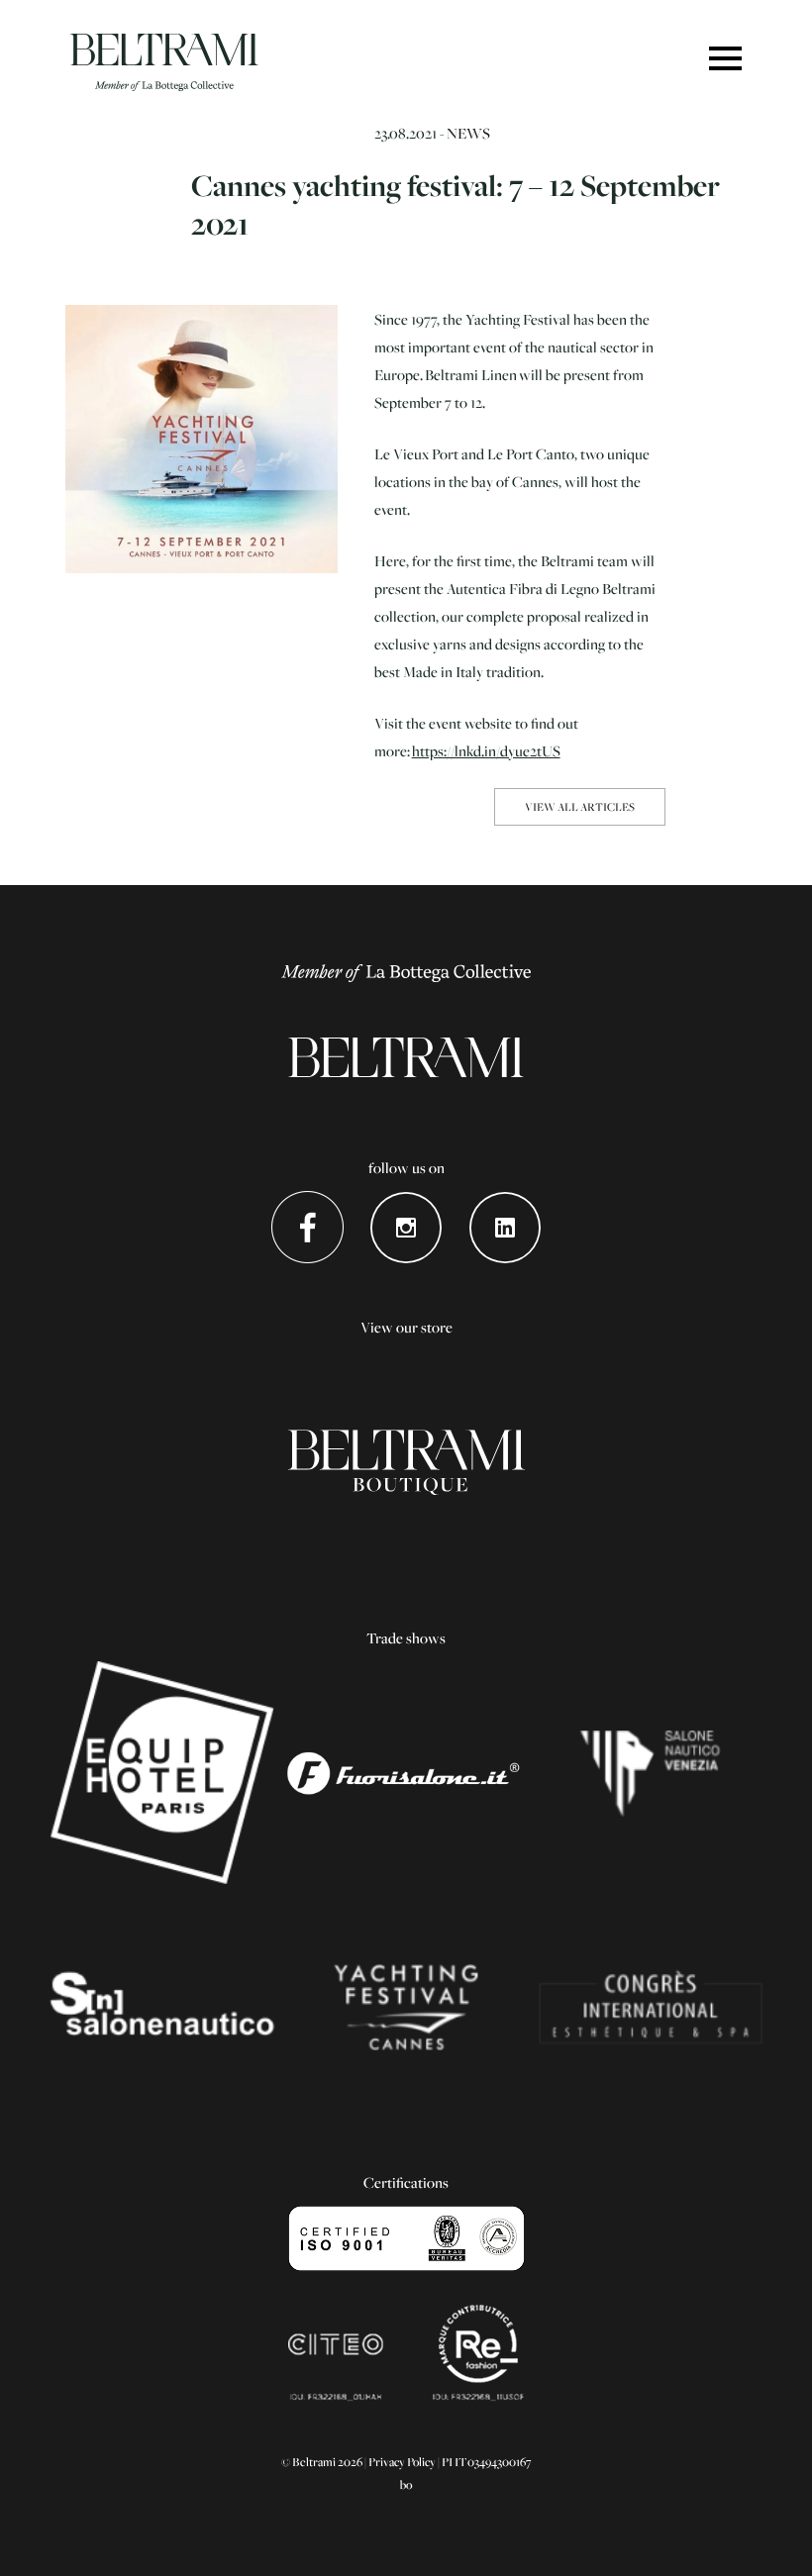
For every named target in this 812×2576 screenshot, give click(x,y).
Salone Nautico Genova (162, 2007)
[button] (725, 60)
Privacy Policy (402, 2462)
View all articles (580, 806)
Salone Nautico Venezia (650, 1773)
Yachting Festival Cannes (406, 2007)
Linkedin (506, 1227)
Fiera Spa (650, 2007)
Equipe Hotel (162, 1773)
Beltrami (164, 62)
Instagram (406, 1227)
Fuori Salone (406, 1773)
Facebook (307, 1227)
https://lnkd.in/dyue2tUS (486, 750)
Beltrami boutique (406, 1462)
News (468, 133)
